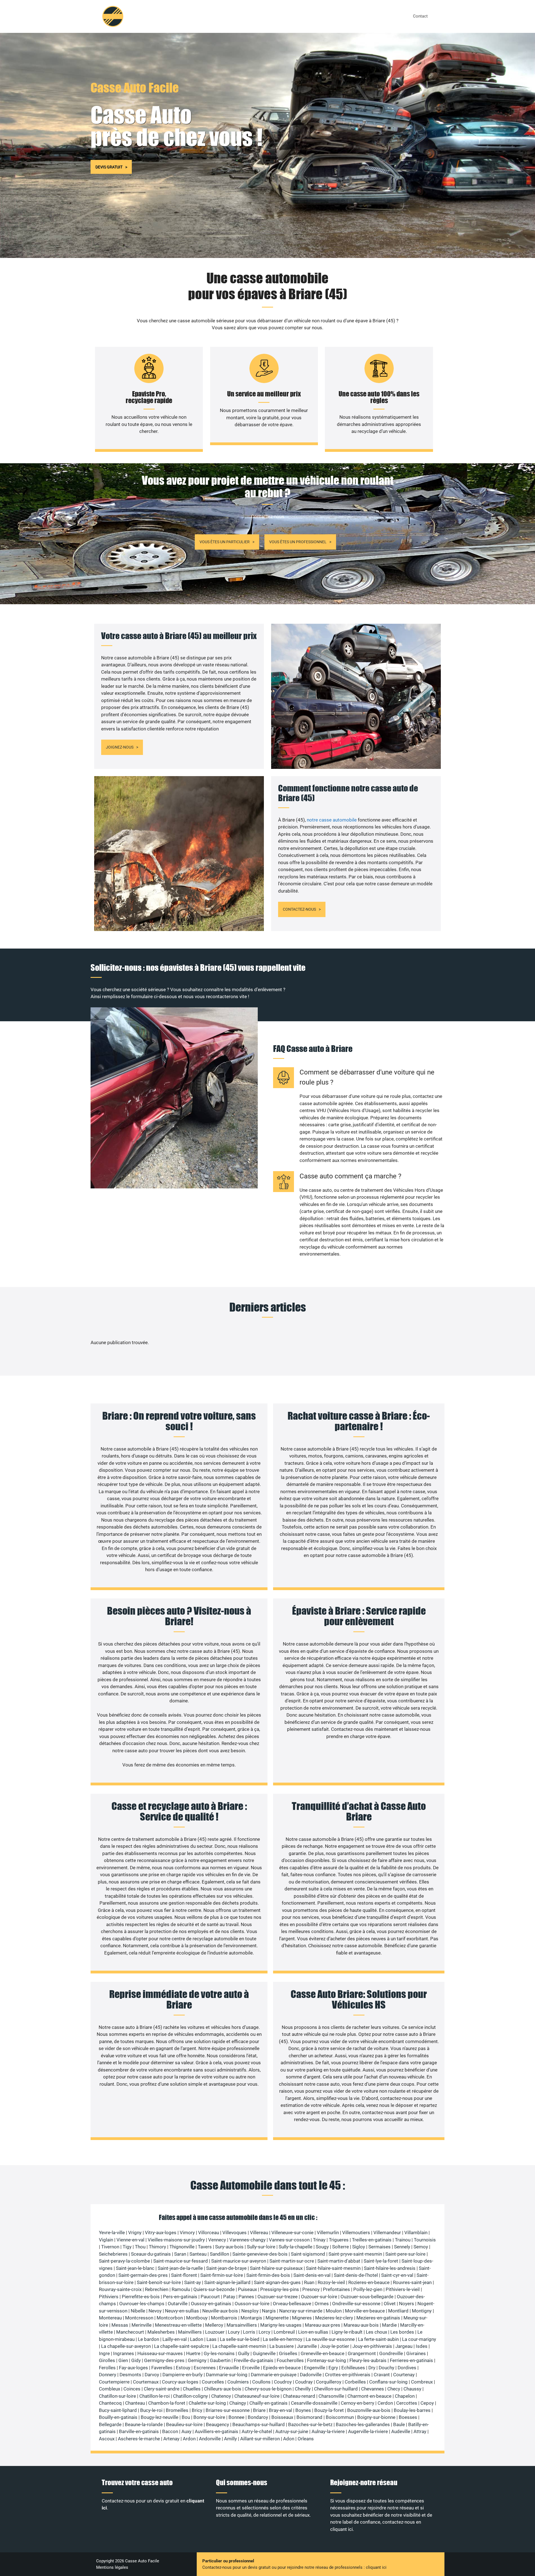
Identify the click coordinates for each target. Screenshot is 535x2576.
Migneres (302, 2318)
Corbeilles (355, 2382)
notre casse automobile (332, 820)
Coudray (304, 2382)
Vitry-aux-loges (161, 2233)
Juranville (307, 2346)
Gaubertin (220, 2360)
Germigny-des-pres (164, 2360)
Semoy (421, 2247)
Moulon (334, 2311)
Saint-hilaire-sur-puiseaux (276, 2268)
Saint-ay (193, 2282)
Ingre (104, 2353)
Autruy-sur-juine (292, 2431)
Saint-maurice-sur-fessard (181, 2261)
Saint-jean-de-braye (226, 2268)
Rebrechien (157, 2289)
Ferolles (107, 2368)
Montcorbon (170, 2318)
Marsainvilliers (242, 2325)
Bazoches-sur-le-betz (310, 2424)
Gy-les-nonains (219, 2353)
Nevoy (155, 2311)
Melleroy (214, 2325)
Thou (140, 2247)
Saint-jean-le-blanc (135, 2268)
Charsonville (331, 2396)
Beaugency (217, 2424)
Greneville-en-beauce (323, 2353)
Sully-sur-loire (261, 2247)
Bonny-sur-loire (209, 2417)
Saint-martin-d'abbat (339, 2261)
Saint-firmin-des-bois (268, 2275)
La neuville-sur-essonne (330, 2339)
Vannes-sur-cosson (289, 2240)
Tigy (127, 2247)
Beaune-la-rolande (144, 2424)
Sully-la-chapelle (296, 2247)
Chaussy (412, 2389)
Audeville (401, 2431)
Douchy (386, 2368)
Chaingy (238, 2403)
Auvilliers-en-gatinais (217, 2431)
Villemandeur (387, 2233)
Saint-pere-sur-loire (405, 2254)
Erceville (251, 2368)
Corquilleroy (329, 2382)
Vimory (187, 2233)
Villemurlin (328, 2233)
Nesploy (250, 2311)
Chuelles (192, 2389)
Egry (333, 2368)
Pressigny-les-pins (280, 2289)
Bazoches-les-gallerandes (363, 2424)
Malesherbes (161, 2332)
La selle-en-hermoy (283, 2339)
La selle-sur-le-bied (240, 2339)
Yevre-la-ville (112, 2233)
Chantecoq (110, 2403)
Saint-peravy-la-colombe (124, 2261)
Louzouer (215, 2332)
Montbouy (197, 2318)
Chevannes (373, 2389)
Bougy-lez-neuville (160, 2417)
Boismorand (309, 2417)
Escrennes (205, 2368)
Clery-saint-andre (162, 2389)
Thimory (157, 2247)
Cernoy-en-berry (358, 2403)
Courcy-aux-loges (180, 2382)
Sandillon (219, 2254)
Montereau (110, 2318)
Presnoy (311, 2289)
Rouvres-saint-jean (412, 2282)
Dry (372, 2368)
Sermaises (380, 2247)
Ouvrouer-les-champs (142, 2304)
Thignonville (182, 2247)
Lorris (249, 2332)
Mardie (389, 2325)
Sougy (322, 2247)
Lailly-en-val (175, 2339)
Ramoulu (181, 2289)
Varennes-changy (247, 2240)
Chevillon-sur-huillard (336, 2389)
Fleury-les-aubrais (368, 2360)
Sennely (402, 2247)
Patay (229, 2297)
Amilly (230, 2439)
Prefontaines (336, 2289)
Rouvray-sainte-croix (120, 2289)
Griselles (288, 2353)
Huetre (193, 2353)
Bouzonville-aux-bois (369, 2410)
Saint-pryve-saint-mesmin (355, 2254)
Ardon (189, 2439)
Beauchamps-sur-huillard (259, 2424)
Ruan (309, 2282)
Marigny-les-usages (281, 2325)
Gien (123, 2360)
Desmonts (130, 2375)
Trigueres (339, 2240)
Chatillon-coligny (190, 2396)
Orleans (306, 2439)
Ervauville (229, 2368)
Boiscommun (340, 2417)
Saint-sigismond (308, 2254)
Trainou (403, 2240)
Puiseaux (247, 2289)
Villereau (259, 2233)
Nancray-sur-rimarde (301, 2311)
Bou (186, 2417)
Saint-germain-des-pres (143, 2275)
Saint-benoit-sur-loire (159, 2282)
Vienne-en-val (130, 2240)
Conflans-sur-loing (388, 2382)
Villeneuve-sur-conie (292, 2233)
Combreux (422, 2382)
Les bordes (402, 2332)
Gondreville (391, 2353)
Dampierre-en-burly (183, 2375)
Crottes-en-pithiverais (348, 2375)
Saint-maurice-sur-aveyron (239, 2261)
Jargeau (404, 2346)
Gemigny (197, 2360)
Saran (180, 2254)
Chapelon (405, 2396)
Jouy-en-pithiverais (372, 2346)
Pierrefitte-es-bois (141, 2297)
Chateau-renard (299, 2396)
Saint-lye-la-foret (381, 2261)
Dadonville (311, 2375)
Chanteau (135, 2403)
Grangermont (362, 2353)
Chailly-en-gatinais (268, 2403)
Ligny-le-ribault (347, 2332)
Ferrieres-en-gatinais (411, 2360)
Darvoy (152, 2375)
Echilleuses (353, 2368)
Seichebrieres (113, 2254)
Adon (289, 2439)
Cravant (382, 2375)
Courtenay (404, 2375)
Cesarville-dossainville (314, 2403)
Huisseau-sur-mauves (160, 2353)
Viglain (106, 2240)
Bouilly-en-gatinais (118, 2417)
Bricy (197, 2410)
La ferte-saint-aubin (378, 2339)
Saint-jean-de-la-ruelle (180, 2268)
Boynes (303, 2410)
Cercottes (407, 2403)
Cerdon (385, 2403)
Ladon (197, 2339)
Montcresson (139, 2318)
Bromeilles (177, 2410)
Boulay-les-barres (412, 2410)
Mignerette (277, 2318)
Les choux (376, 2332)
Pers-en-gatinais (180, 2297)
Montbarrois (224, 2318)
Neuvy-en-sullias (182, 2311)
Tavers (205, 2247)
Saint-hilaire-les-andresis (390, 2268)
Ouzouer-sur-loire (319, 2297)
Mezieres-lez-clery (334, 2318)
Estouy (183, 2368)
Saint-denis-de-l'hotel (356, 2275)
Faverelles (162, 2368)
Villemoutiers (356, 2233)
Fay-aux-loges (133, 2368)
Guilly (244, 2353)
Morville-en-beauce (365, 2311)
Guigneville (264, 2353)
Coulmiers (238, 2382)
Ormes (322, 2304)
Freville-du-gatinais (254, 2360)
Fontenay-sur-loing (327, 2360)
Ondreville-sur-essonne (356, 2304)
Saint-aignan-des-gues (277, 2282)
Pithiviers (109, 2297)
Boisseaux (282, 2417)
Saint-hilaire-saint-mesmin (333, 2268)
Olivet (390, 2304)
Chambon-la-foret (167, 2403)
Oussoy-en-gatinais (211, 2304)
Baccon (170, 2431)
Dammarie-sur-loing (227, 2375)
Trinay (319, 2240)
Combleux (110, 2389)
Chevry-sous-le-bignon (268, 2389)
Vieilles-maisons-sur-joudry (176, 2240)
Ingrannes (124, 2353)
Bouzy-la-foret (329, 2410)
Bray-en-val (280, 2410)
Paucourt (210, 2297)
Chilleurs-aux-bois (223, 2389)
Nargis (269, 2311)
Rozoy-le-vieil (331, 2282)
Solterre (341, 2247)
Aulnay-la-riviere (328, 2431)
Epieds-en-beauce (282, 2368)
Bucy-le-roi (151, 2410)
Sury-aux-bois (229, 2247)
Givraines (416, 2353)
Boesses (408, 2417)
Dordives (407, 2368)
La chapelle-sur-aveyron (126, 2346)
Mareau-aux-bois (361, 2325)
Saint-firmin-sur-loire (222, 2275)
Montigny (422, 2311)
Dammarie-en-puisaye (274, 2375)
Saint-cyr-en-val (397, 2275)
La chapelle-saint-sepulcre (182, 2346)
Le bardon (149, 2339)
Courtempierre (114, 2382)
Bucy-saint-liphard (118, 2410)
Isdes (422, 2346)
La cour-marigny (419, 2339)
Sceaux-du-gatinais (151, 2254)
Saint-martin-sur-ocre (292, 2261)
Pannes (246, 2297)
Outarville (178, 2304)
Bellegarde (110, 2424)
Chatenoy (221, 2396)
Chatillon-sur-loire (117, 2396)
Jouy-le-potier (335, 2346)
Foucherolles (290, 2360)
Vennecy (217, 2240)
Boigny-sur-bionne (376, 2417)
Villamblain (416, 2233)
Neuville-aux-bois (220, 2311)
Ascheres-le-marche (139, 2439)
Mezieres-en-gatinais (378, 2318)
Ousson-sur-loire (252, 2304)
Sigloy (359, 2247)
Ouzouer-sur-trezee (278, 2297)
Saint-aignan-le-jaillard (227, 2282)
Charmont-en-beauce (369, 2396)
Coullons (261, 2382)
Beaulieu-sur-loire (184, 2424)
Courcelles (213, 2382)
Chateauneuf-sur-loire (257, 2396)
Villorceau (209, 2233)
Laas (211, 2339)
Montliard (398, 2311)
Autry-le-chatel (257, 2431)
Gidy (136, 2360)
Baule (399, 2424)
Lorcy (264, 2332)
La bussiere (282, 2346)
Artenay (171, 2439)
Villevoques (234, 2233)
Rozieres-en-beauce (369, 2282)
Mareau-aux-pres (323, 2325)
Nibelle (138, 2311)
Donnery (108, 2375)
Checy (394, 2389)
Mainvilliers (190, 2332)
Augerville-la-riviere (368, 2431)
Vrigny (135, 2233)
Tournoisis (425, 2240)
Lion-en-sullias (313, 2332)
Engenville (315, 2368)
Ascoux (107, 2439)
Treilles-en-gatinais (372, 2240)
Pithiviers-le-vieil (403, 2289)
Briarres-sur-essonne (228, 2410)
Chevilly (303, 2389)
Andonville (210, 2439)
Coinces (132, 2389)
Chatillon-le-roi (155, 2396)
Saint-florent (184, 2275)
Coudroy (283, 2382)
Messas (120, 2325)
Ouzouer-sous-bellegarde (367, 2297)
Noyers (407, 2304)
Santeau (198, 2254)
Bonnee (236, 2417)
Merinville (142, 2325)
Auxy (186, 2431)
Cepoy (427, 2403)
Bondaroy (258, 2417)
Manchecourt (130, 2332)
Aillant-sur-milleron (260, 2439)
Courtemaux (146, 2382)
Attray (420, 2431)
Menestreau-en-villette (178, 2325)
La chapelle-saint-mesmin (239, 2346)
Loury (234, 2332)
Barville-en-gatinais (139, 2431)
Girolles (107, 2360)
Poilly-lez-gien (368, 2289)
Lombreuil (284, 2332)
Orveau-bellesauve (292, 2304)
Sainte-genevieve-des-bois (260, 2254)
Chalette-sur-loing (207, 2403)
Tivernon (110, 2247)
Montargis (251, 2318)
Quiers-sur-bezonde (214, 2289)
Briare (259, 2410)
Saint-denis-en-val (312, 2275)
